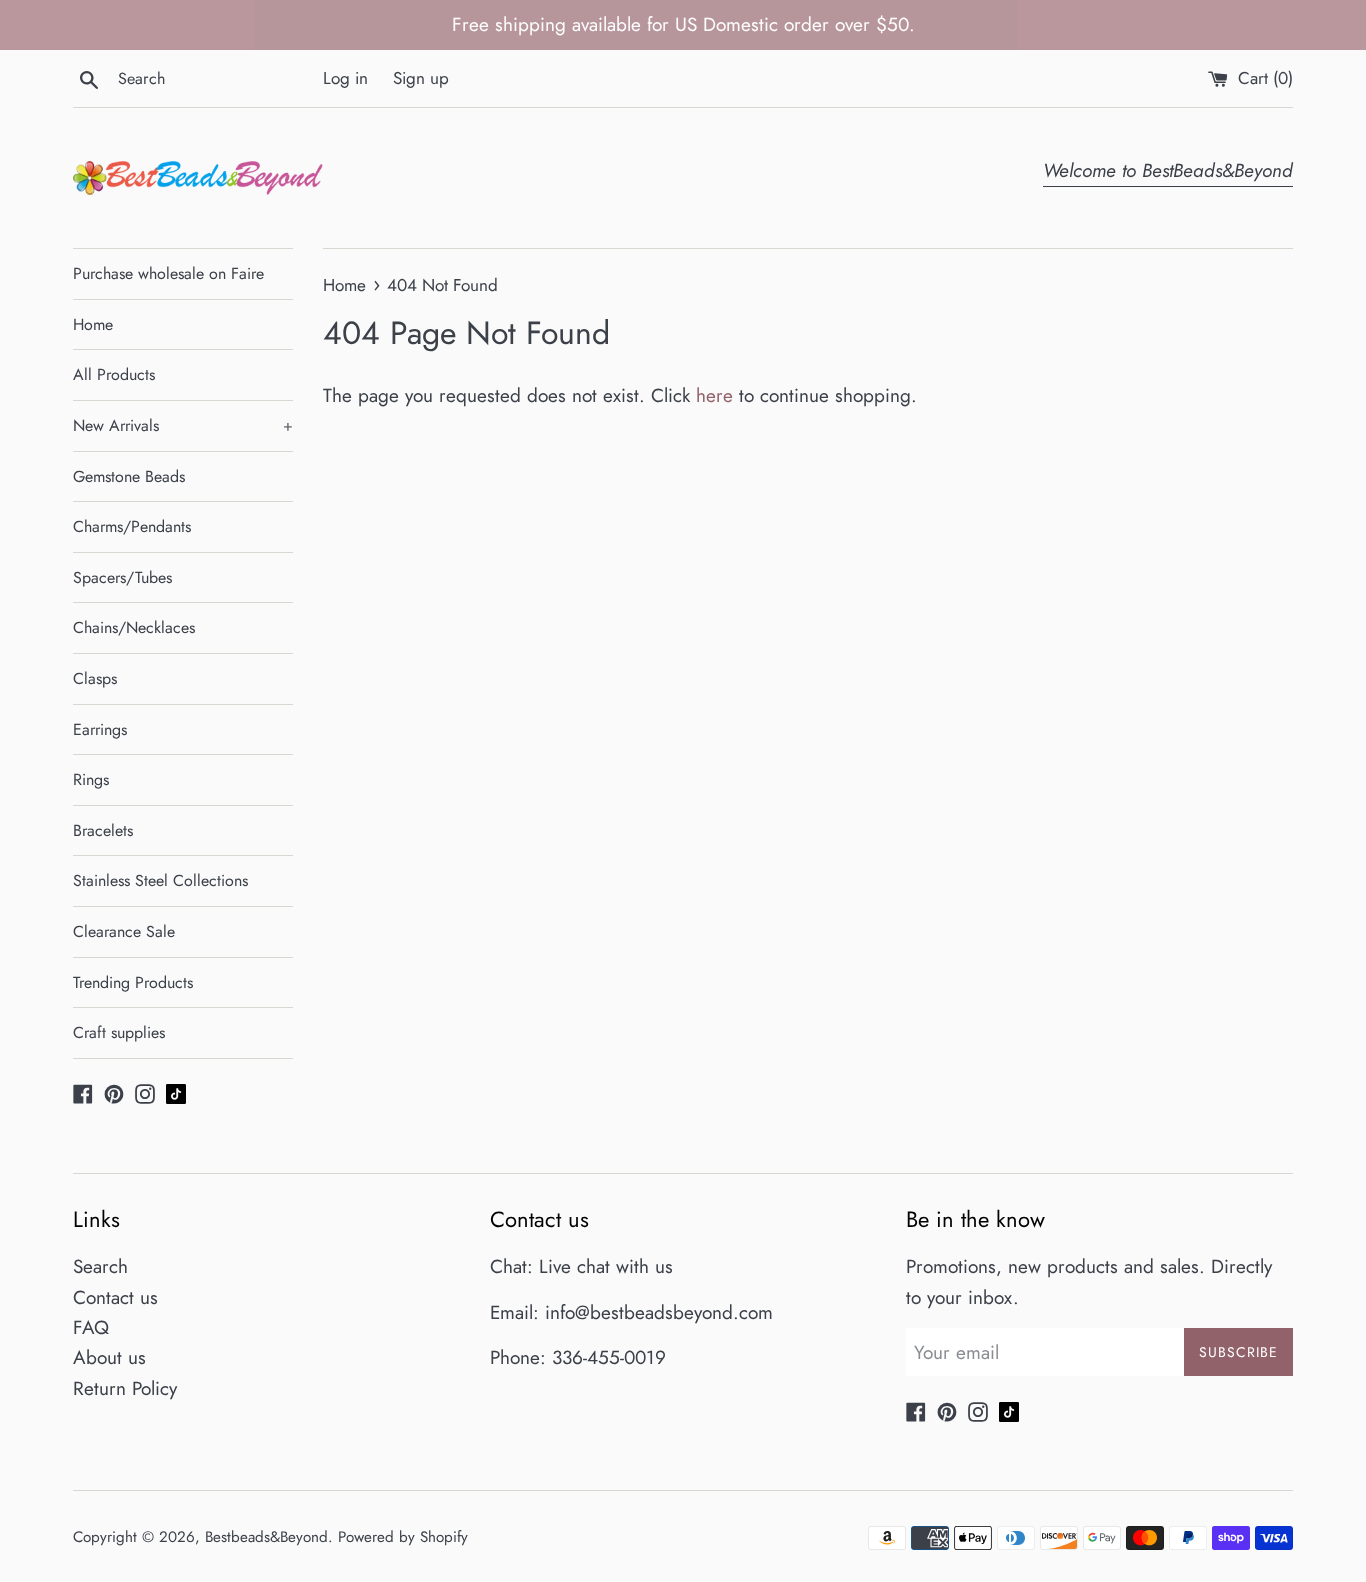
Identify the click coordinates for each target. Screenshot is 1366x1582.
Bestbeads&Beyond (266, 1537)
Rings (91, 779)
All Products (114, 374)
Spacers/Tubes (122, 577)
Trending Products (133, 982)
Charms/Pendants (132, 526)
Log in (345, 78)
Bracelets (103, 830)
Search (100, 1266)
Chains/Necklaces (134, 627)
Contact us (115, 1297)
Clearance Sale (124, 931)
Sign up (421, 78)
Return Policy (125, 1388)
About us (109, 1357)
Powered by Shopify (403, 1537)
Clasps (95, 678)
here (714, 395)
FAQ (91, 1327)
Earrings (100, 729)
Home (93, 324)
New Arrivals (183, 425)
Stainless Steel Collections (160, 880)
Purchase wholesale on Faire (168, 273)
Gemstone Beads (129, 476)
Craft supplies (119, 1032)
